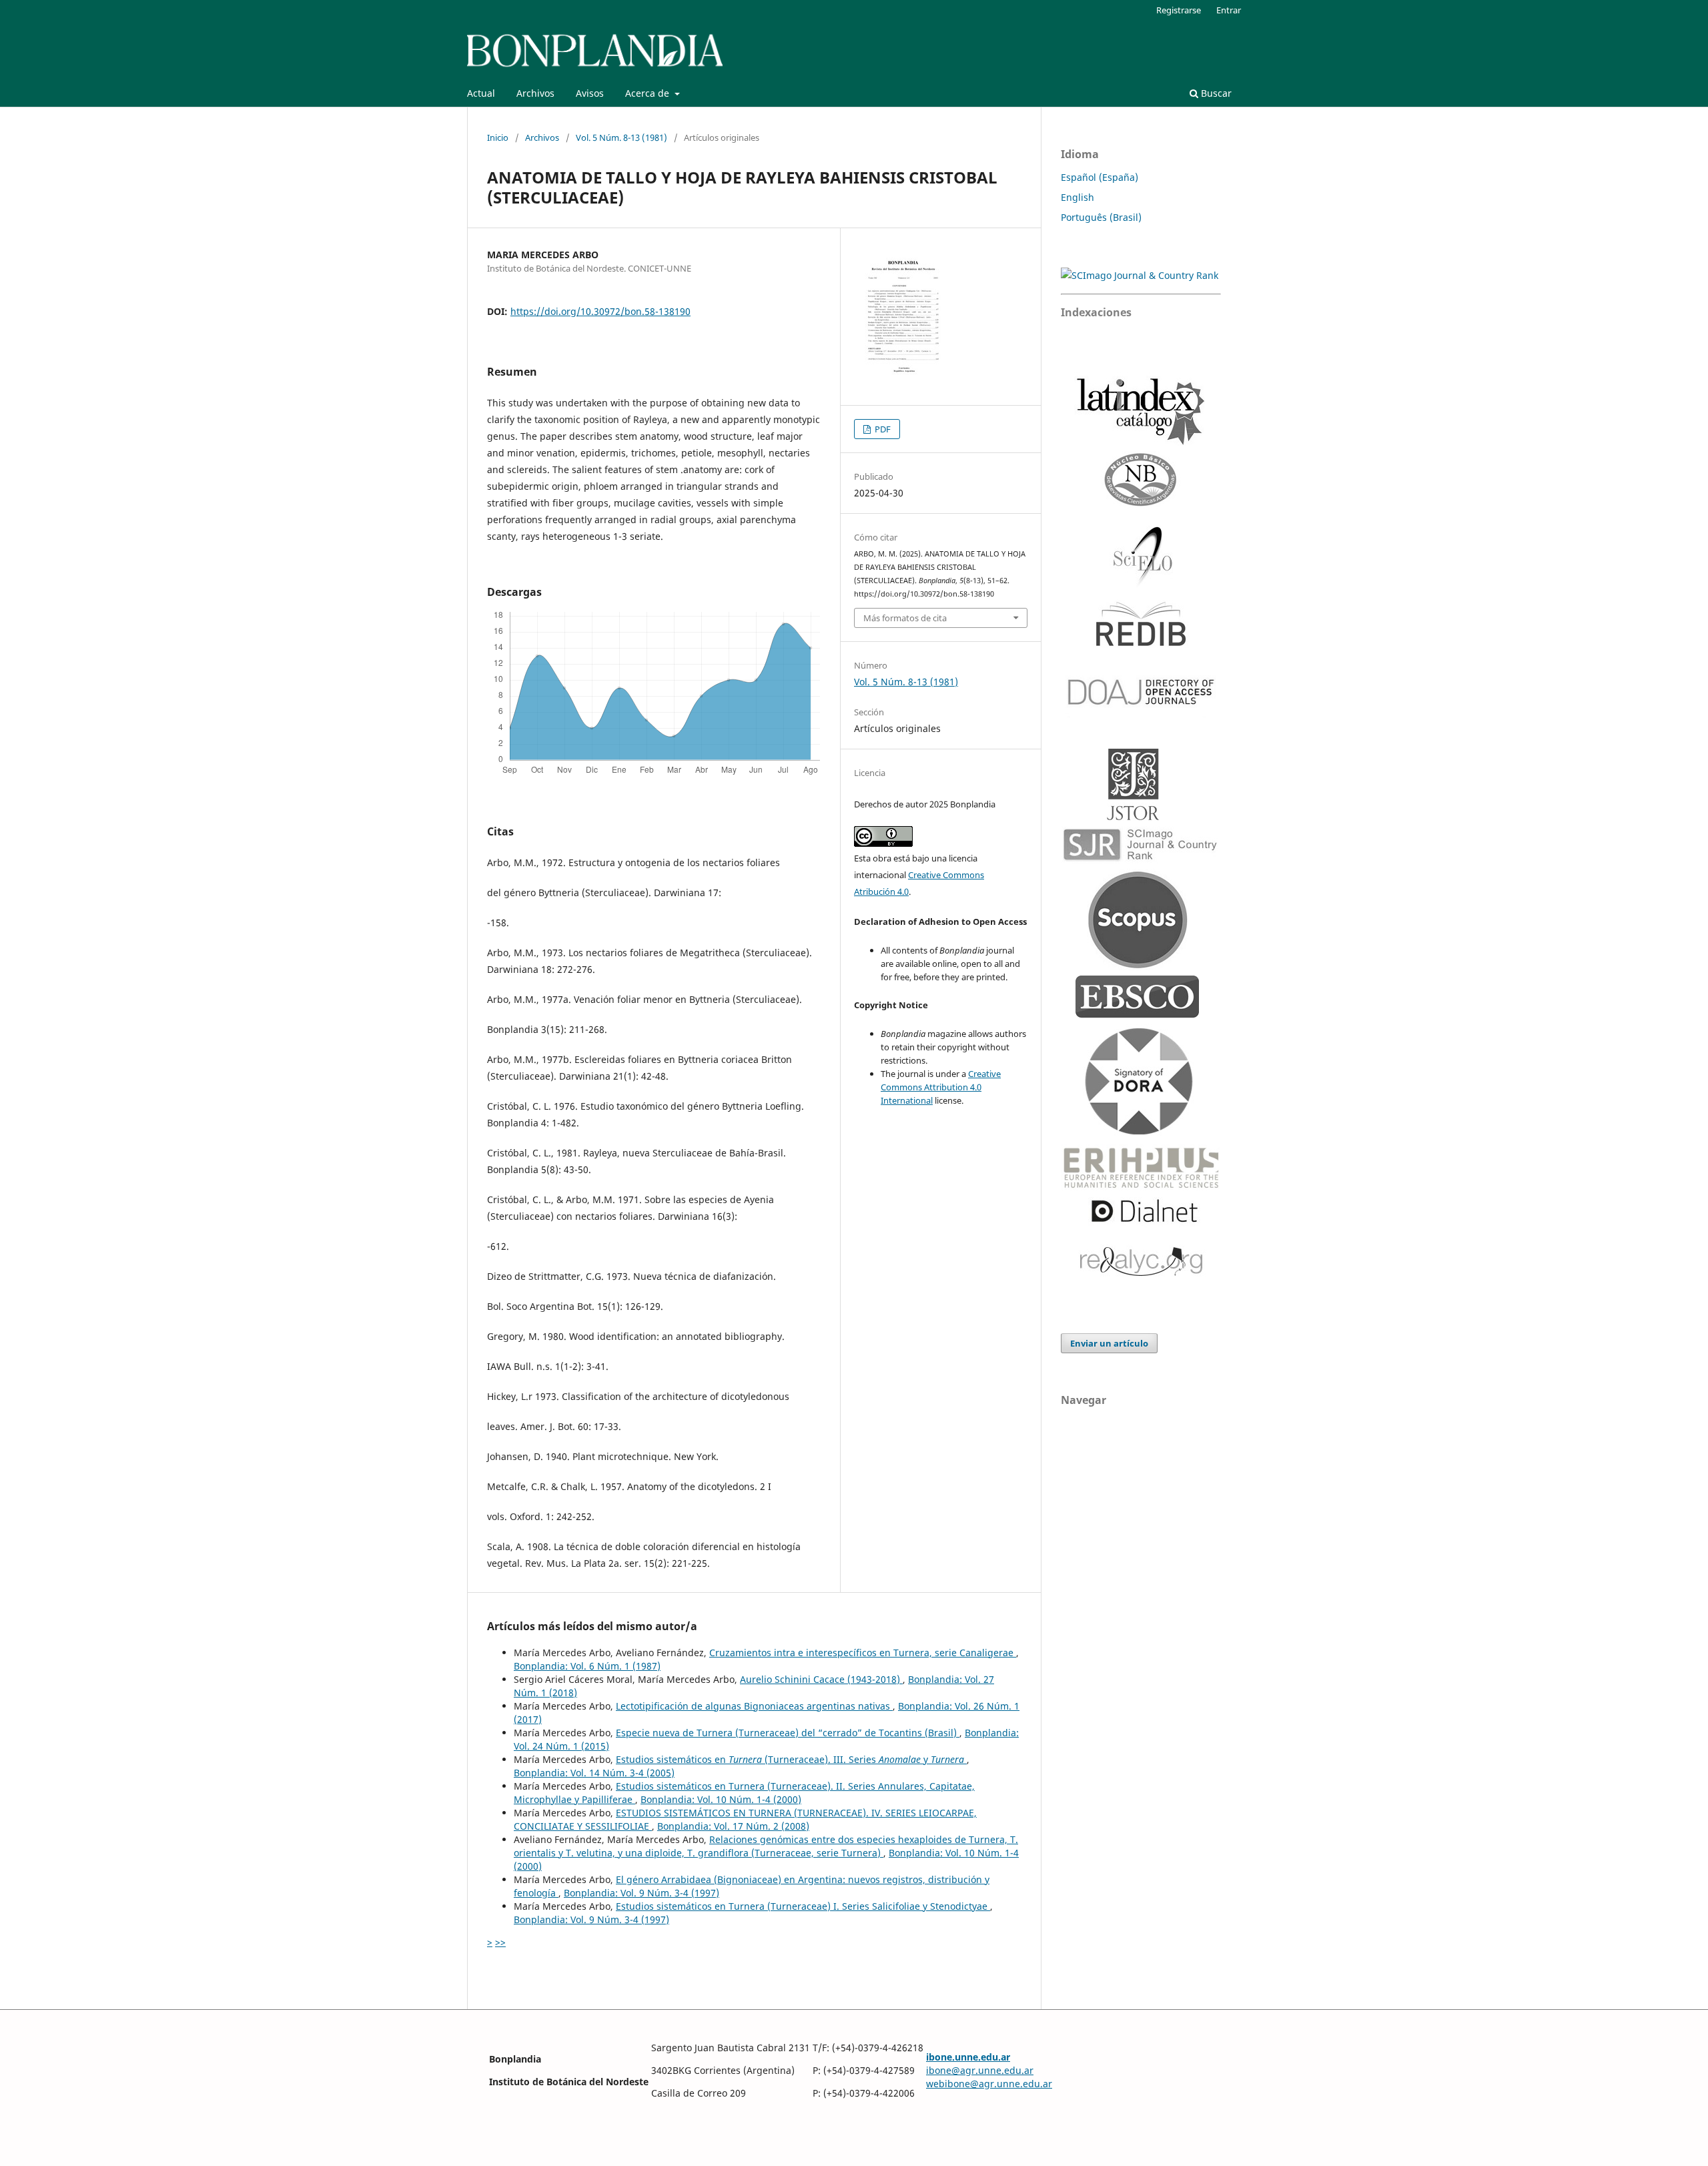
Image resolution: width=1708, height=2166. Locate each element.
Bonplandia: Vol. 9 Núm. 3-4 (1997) (642, 1893)
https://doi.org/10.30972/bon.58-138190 (600, 311)
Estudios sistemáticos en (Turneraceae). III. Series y (790, 1759)
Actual (481, 93)
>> (500, 1942)
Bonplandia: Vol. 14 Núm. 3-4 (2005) (594, 1773)
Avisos (590, 93)
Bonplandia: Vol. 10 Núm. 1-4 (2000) (721, 1799)
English (1078, 197)
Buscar (1215, 93)
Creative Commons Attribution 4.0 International (941, 1087)
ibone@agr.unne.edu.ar (980, 2070)
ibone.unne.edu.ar (968, 2057)
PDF (882, 429)
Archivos (535, 93)
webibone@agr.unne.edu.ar (989, 2084)
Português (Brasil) (1101, 217)
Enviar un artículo (1109, 1343)
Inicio (498, 137)
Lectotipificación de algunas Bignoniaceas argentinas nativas (754, 1706)
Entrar (1229, 10)
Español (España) (1100, 177)
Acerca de (649, 93)
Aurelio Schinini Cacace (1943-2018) (821, 1679)
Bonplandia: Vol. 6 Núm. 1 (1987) (587, 1666)
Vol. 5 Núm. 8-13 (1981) (621, 137)
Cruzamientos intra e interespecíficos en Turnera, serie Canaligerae (863, 1653)
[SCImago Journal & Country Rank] (1140, 275)
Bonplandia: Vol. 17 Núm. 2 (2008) (733, 1826)
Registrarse (1179, 10)
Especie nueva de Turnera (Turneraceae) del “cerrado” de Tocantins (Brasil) (788, 1733)
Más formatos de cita (905, 618)
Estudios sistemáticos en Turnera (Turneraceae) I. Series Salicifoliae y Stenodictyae (803, 1906)
